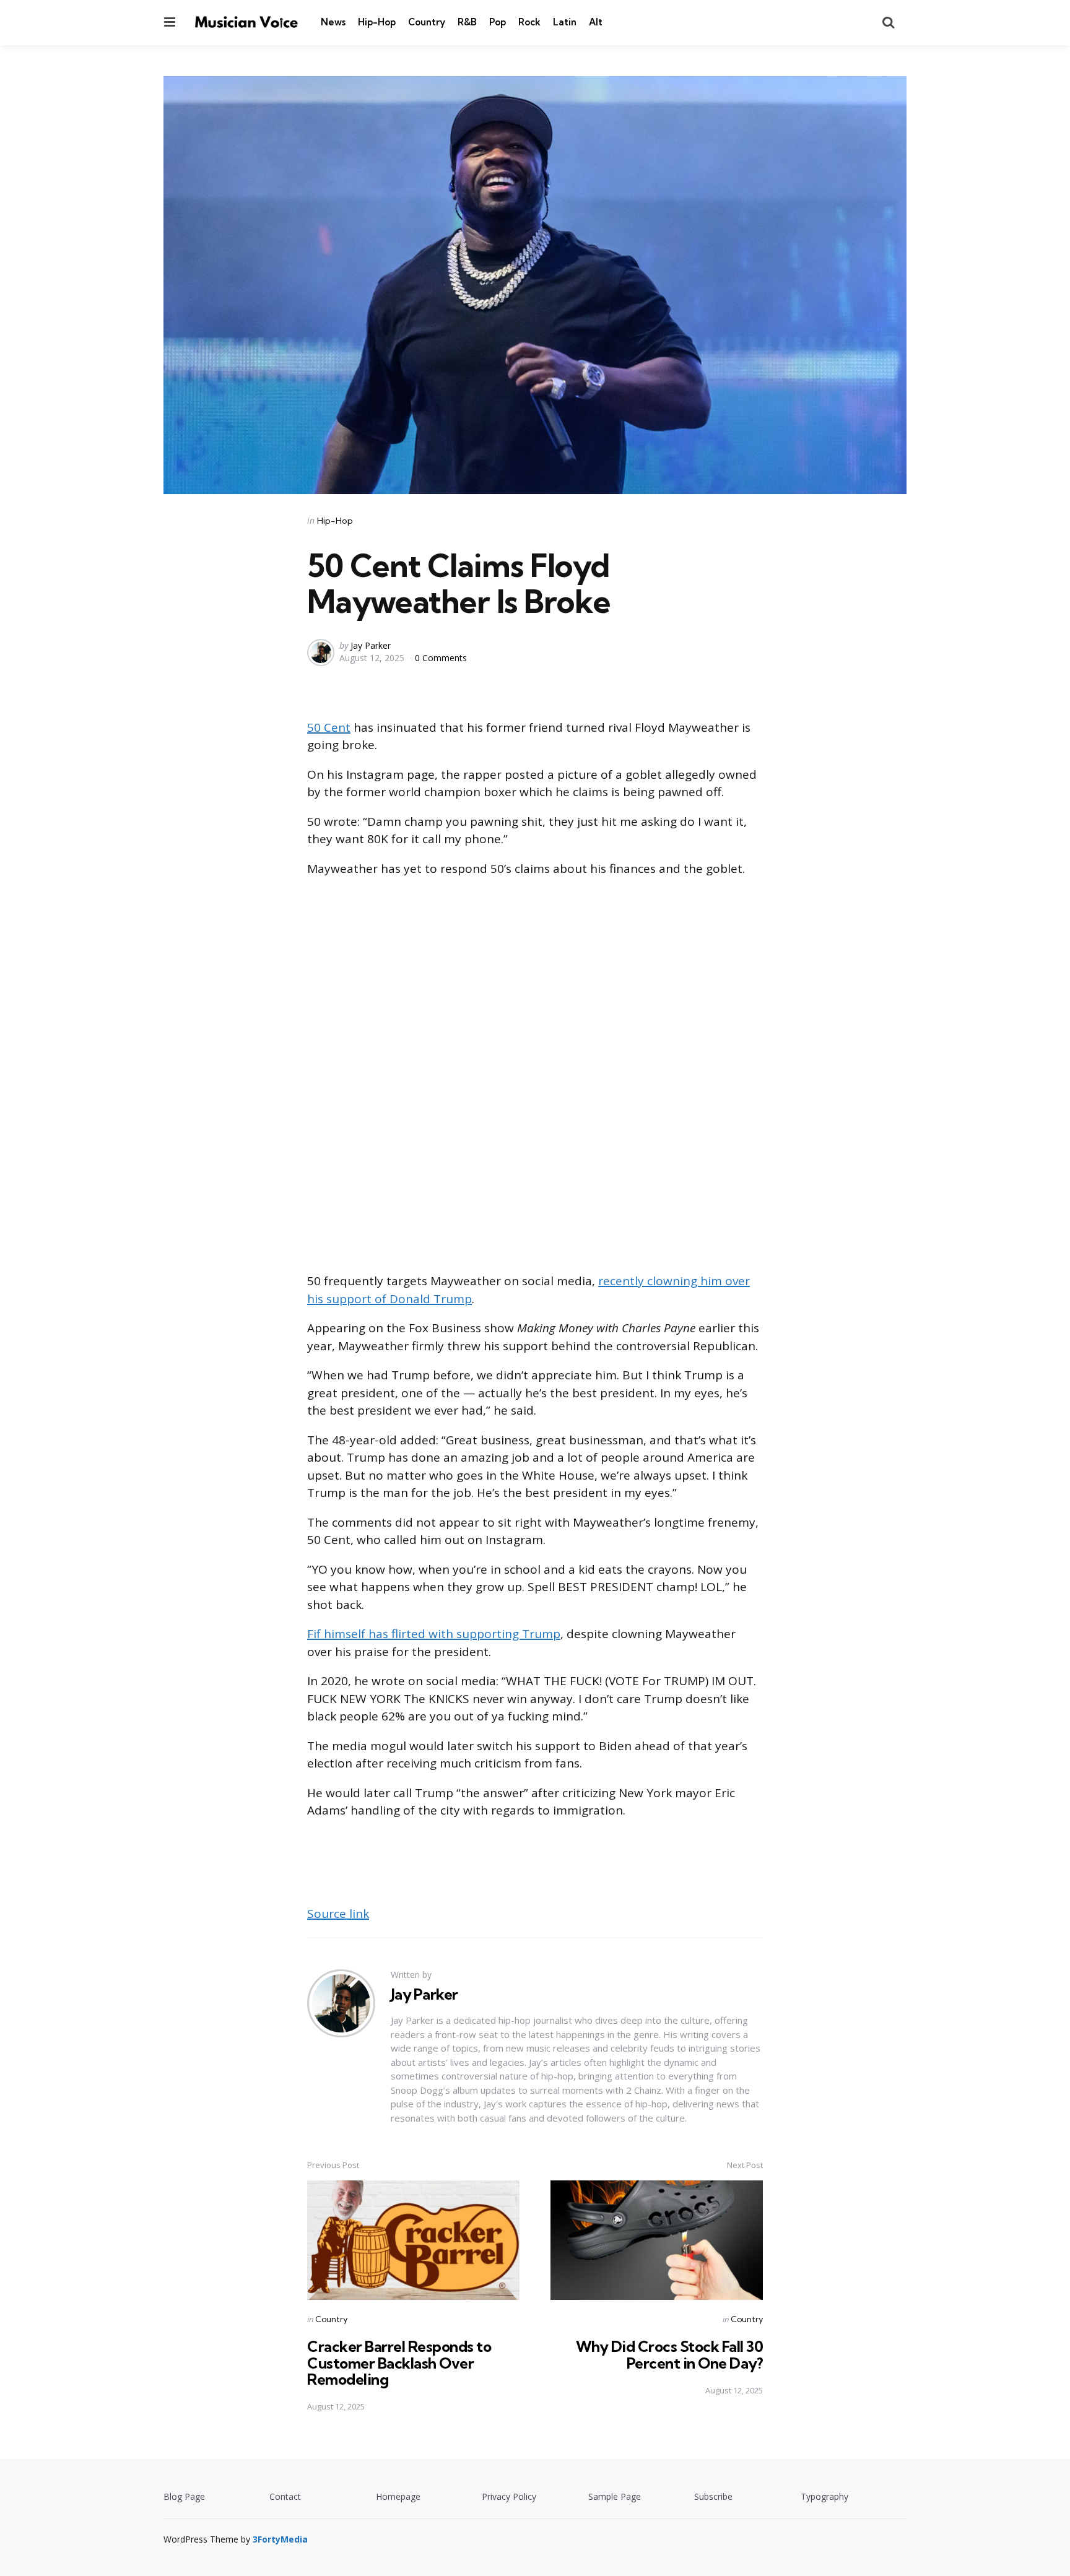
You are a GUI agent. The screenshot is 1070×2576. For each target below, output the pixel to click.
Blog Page (184, 2496)
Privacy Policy (509, 2496)
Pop (498, 22)
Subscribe (713, 2496)
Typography (824, 2496)
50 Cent (329, 727)
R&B (467, 22)
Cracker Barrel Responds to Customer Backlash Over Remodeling (399, 2363)
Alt (596, 22)
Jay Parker (371, 645)
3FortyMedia (280, 2539)
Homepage (398, 2496)
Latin (565, 22)
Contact (285, 2496)
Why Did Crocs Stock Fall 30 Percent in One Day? (670, 2354)
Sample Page (615, 2496)
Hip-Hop (377, 22)
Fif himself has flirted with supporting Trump (434, 1634)
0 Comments (441, 658)
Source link (338, 1914)
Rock (529, 22)
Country (427, 22)
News (333, 22)
